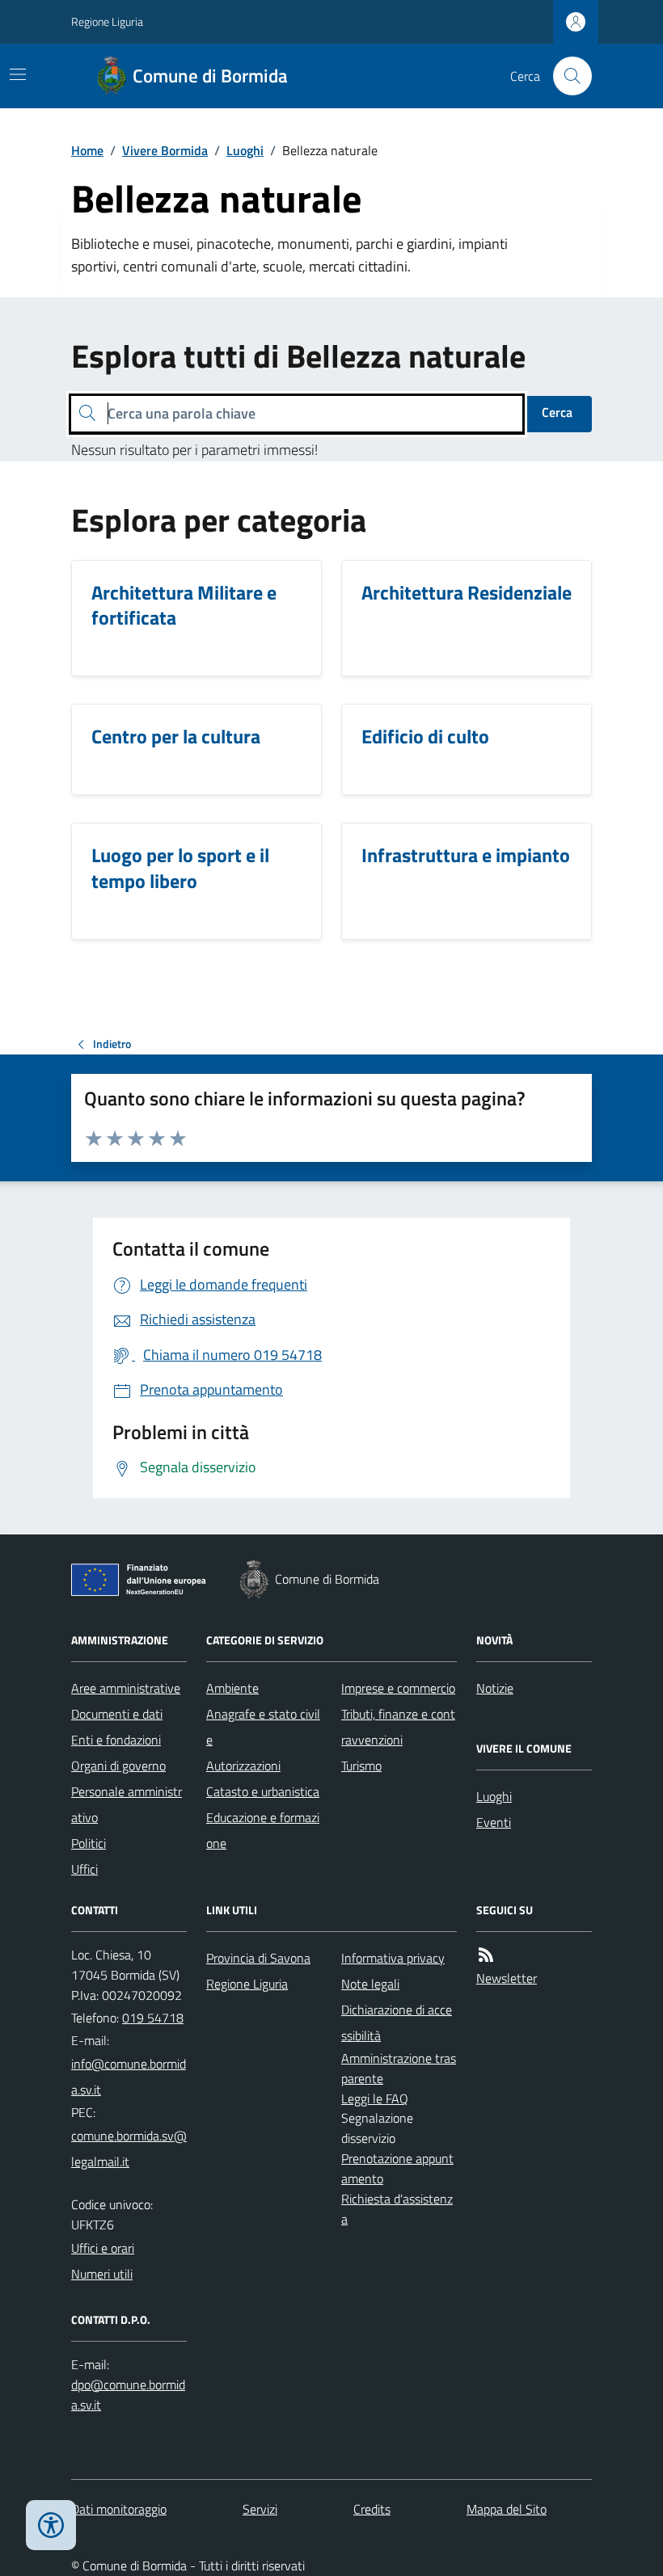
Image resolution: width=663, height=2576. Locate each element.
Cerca (557, 412)
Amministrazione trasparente (399, 2068)
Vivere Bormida (165, 150)
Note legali (370, 1984)
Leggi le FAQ (375, 2098)
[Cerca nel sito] (566, 76)
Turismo (361, 1766)
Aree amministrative (126, 1688)
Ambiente (232, 1688)
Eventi (494, 1822)
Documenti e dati (117, 1714)
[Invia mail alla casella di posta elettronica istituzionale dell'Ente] (129, 2077)
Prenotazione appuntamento (397, 2168)
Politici (89, 1843)
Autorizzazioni (243, 1766)
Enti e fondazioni (116, 1740)
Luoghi (245, 150)
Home (87, 150)
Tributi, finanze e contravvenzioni (398, 1727)
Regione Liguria (107, 21)
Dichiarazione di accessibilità (397, 2022)
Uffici (84, 1869)
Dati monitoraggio (119, 2509)
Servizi (260, 2509)
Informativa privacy (393, 1958)
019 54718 (153, 2018)
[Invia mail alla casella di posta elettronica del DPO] (129, 2395)
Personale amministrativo (127, 1804)
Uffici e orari (103, 2248)
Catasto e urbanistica (263, 1791)
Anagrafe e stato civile (263, 1727)
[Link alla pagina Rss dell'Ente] (486, 1955)
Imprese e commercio (398, 1688)
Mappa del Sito (507, 2509)
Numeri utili (102, 2274)
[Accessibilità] (51, 2525)
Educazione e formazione (263, 1830)
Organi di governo (118, 1766)
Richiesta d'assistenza (397, 2209)
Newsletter (507, 1978)
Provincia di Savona (258, 1958)
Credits (372, 2509)
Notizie (495, 1688)
